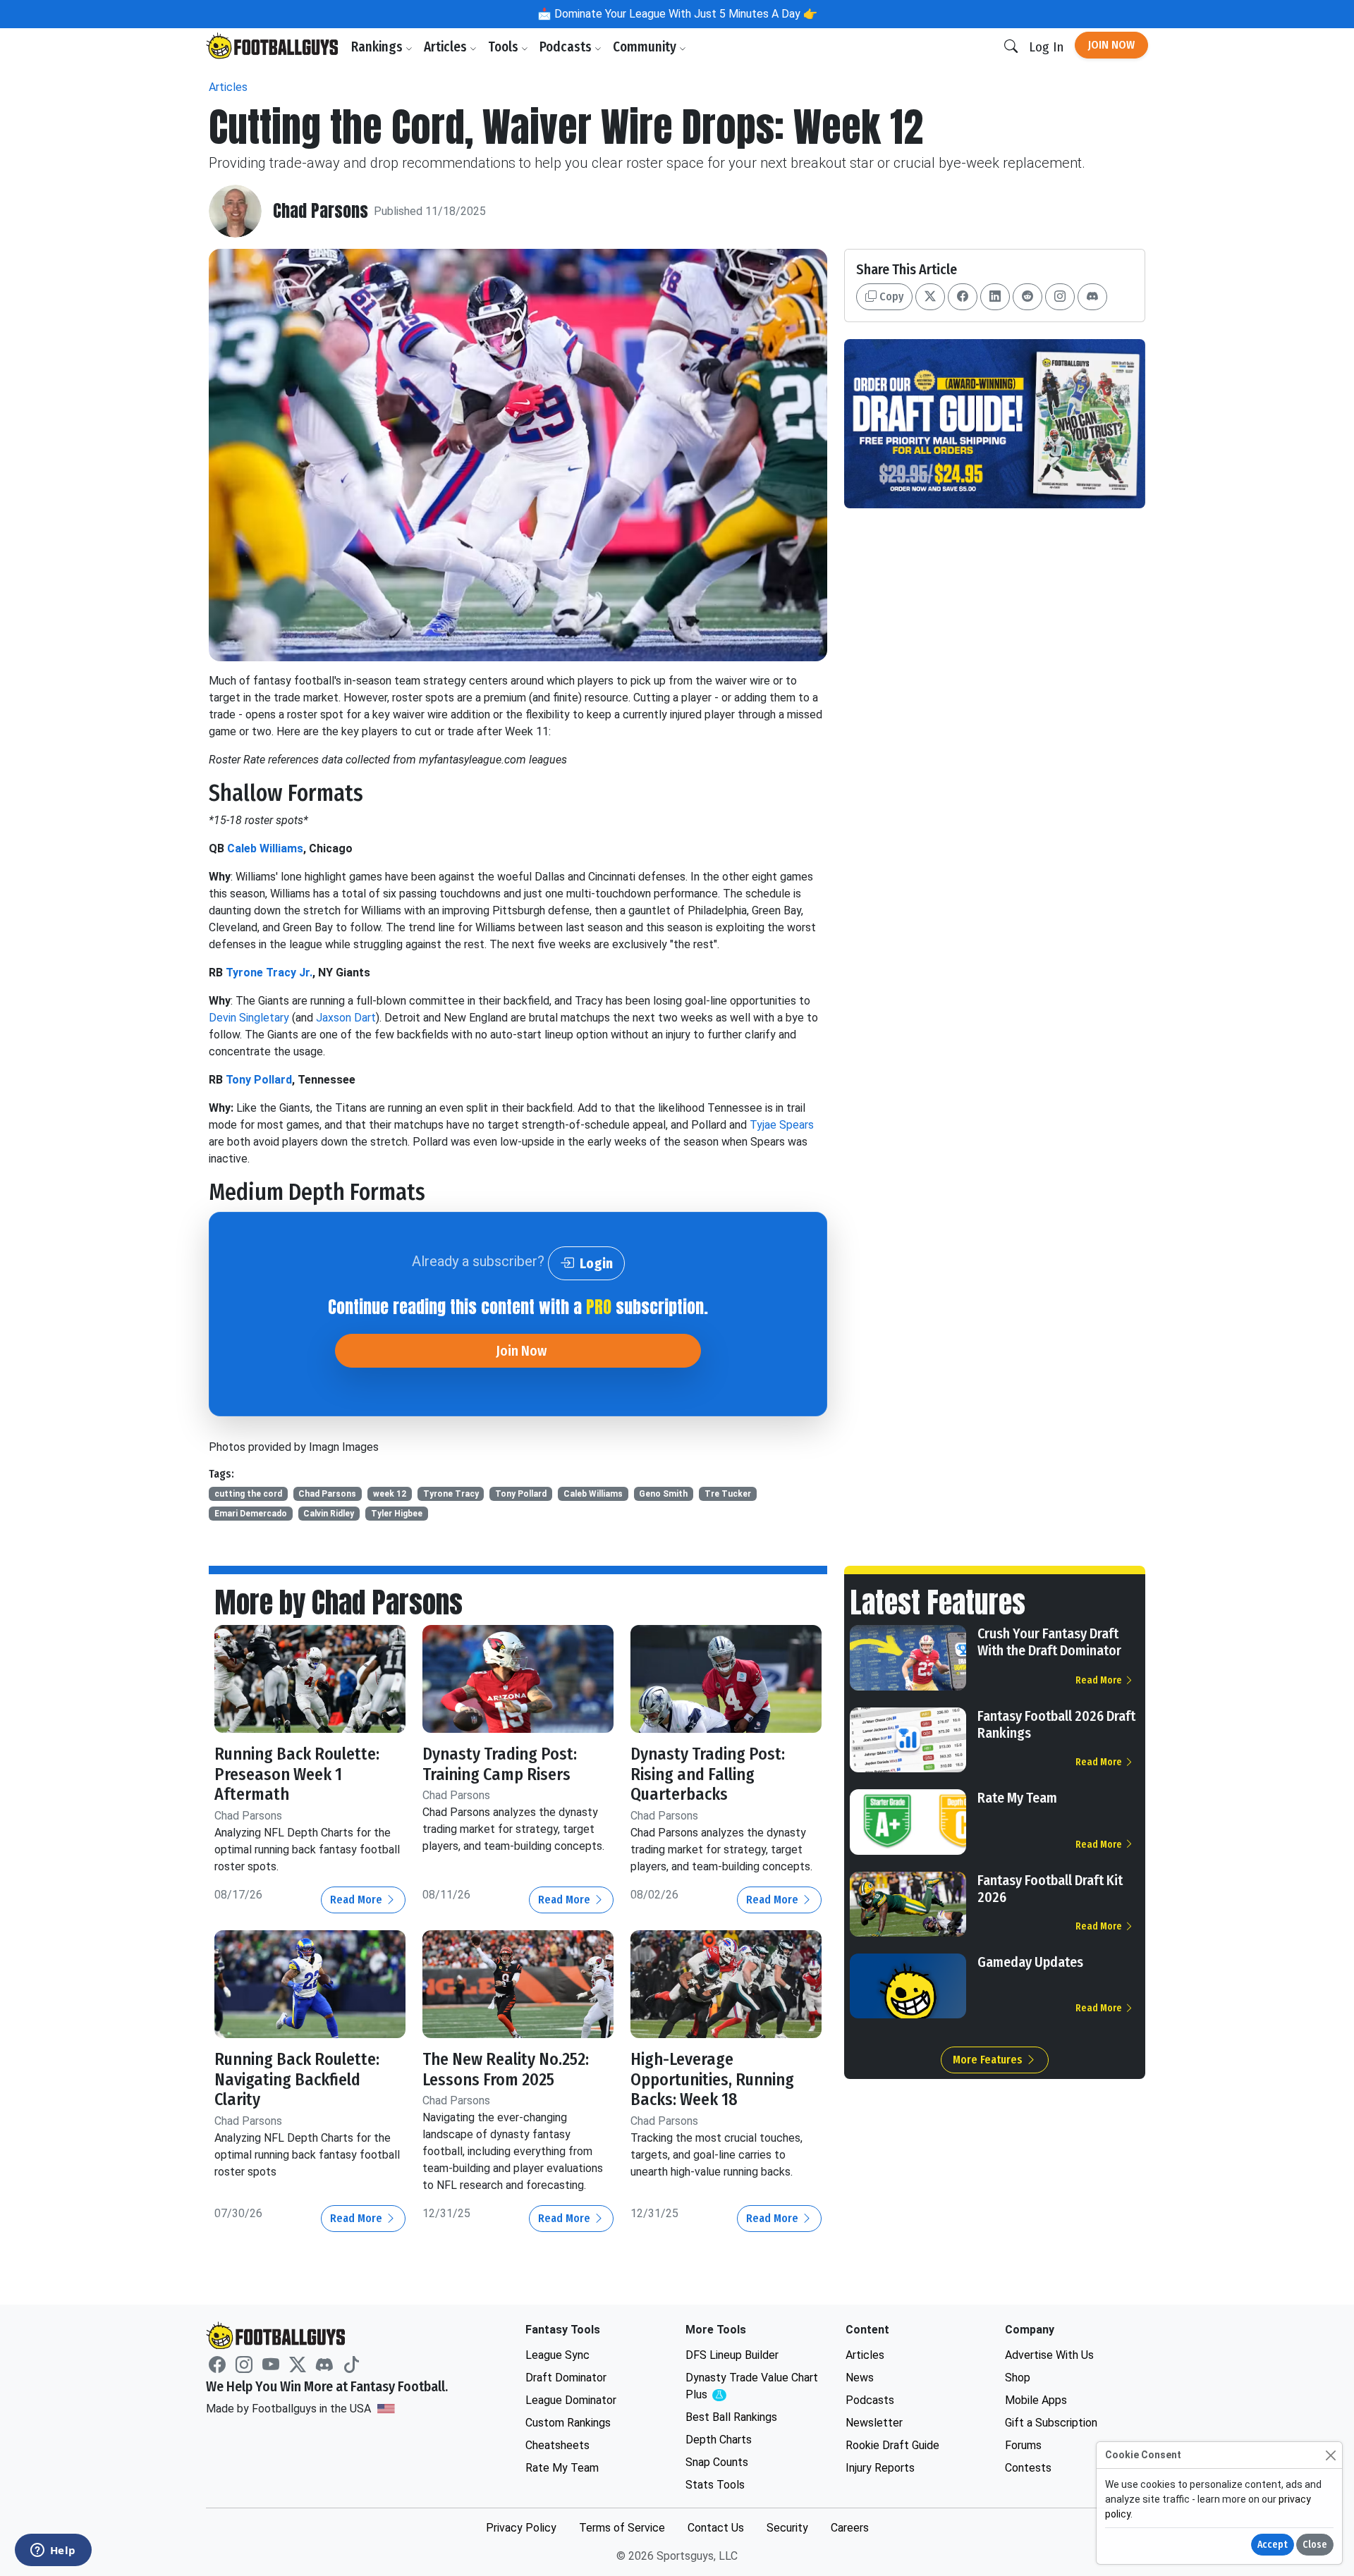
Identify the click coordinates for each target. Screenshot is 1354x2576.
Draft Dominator (566, 2378)
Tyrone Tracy (451, 1494)
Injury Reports (880, 2468)
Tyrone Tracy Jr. (269, 973)
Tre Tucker (728, 1494)
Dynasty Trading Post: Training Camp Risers (500, 1764)
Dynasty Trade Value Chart (752, 2387)
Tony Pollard (259, 1080)
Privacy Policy (521, 2528)
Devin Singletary (249, 1018)
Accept (1273, 2545)
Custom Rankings (568, 2423)
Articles (447, 47)
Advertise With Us (1049, 2355)
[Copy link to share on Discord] (1092, 297)
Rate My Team (1017, 1798)
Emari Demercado (251, 1514)
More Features (989, 2060)
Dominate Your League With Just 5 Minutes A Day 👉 (684, 14)
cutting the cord (248, 1494)
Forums (1023, 2445)
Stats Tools (715, 2485)
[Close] (1330, 2455)
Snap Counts (717, 2462)
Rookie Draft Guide (892, 2445)
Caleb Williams (265, 848)
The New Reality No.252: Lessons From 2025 (506, 2069)
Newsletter (874, 2423)
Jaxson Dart (346, 1018)
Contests (1028, 2468)
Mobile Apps (1036, 2400)
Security (787, 2528)
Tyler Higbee (397, 1514)
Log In (1046, 47)
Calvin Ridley (329, 1514)
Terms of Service (622, 2528)
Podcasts (567, 47)
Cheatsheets (557, 2445)
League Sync (557, 2355)
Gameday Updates (1030, 1962)
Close (1315, 2545)
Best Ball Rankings (731, 2417)
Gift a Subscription (1051, 2423)
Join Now (1111, 45)
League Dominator (571, 2400)
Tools (505, 47)
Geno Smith (663, 1494)
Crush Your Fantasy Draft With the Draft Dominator (1049, 1642)
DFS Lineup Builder (732, 2355)
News (860, 2378)
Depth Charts (719, 2440)
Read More (358, 1900)
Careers (850, 2528)
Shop (1018, 2378)
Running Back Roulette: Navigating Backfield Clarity (297, 2080)
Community (646, 47)
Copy (890, 296)
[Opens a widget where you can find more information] (53, 2551)
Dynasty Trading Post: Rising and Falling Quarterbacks (708, 1774)
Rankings (378, 47)
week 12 (390, 1494)
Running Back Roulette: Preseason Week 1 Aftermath (297, 1774)
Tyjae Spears (782, 1125)
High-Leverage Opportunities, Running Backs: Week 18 (712, 2080)
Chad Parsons (321, 211)
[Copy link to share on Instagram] (1060, 297)
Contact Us (716, 2528)
